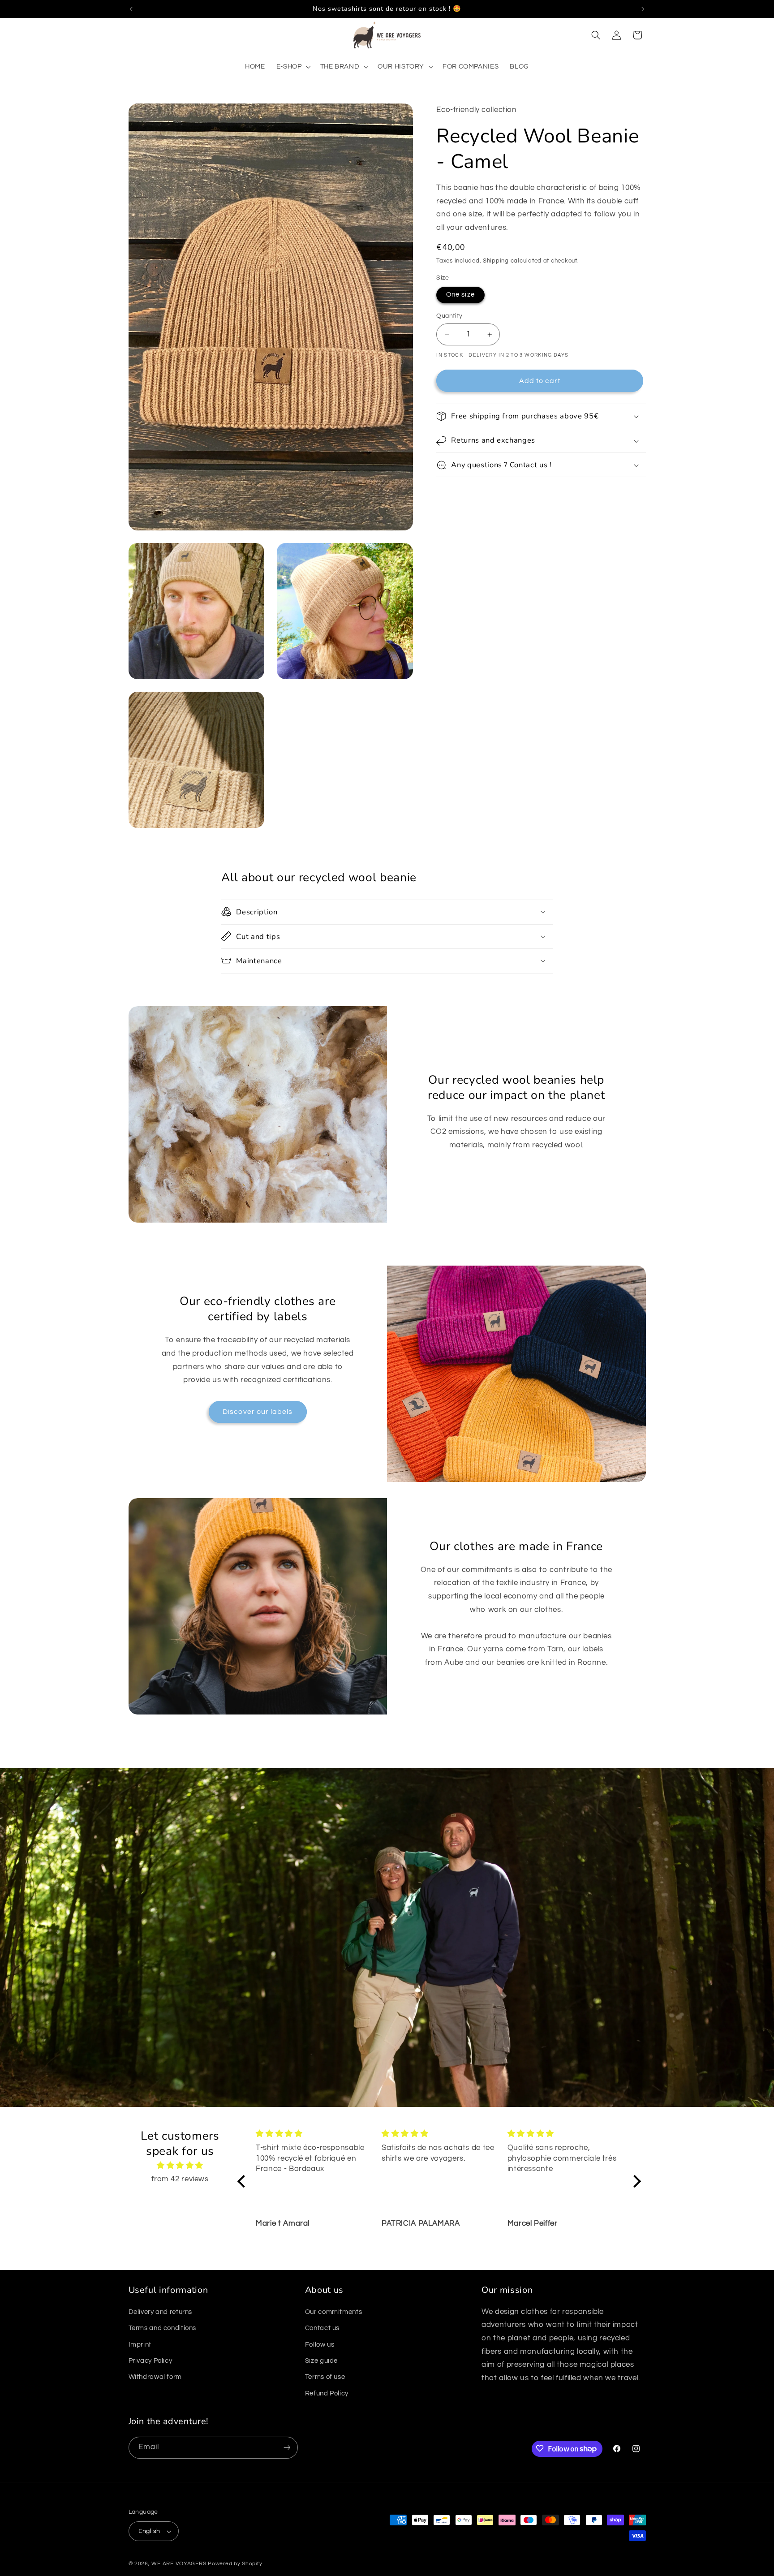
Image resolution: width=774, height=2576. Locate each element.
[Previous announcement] (131, 9)
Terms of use (325, 2377)
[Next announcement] (643, 9)
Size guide (321, 2360)
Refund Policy (327, 2393)
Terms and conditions (163, 2328)
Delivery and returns (161, 2311)
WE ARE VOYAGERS (179, 2564)
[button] (292, 67)
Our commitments (333, 2311)
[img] (180, 2165)
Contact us (322, 2328)
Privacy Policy (150, 2360)
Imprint (140, 2344)
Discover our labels (258, 1412)
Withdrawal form (155, 2377)
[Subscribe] (287, 2447)
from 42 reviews (180, 2179)
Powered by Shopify (235, 2564)
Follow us (320, 2344)
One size (460, 295)
